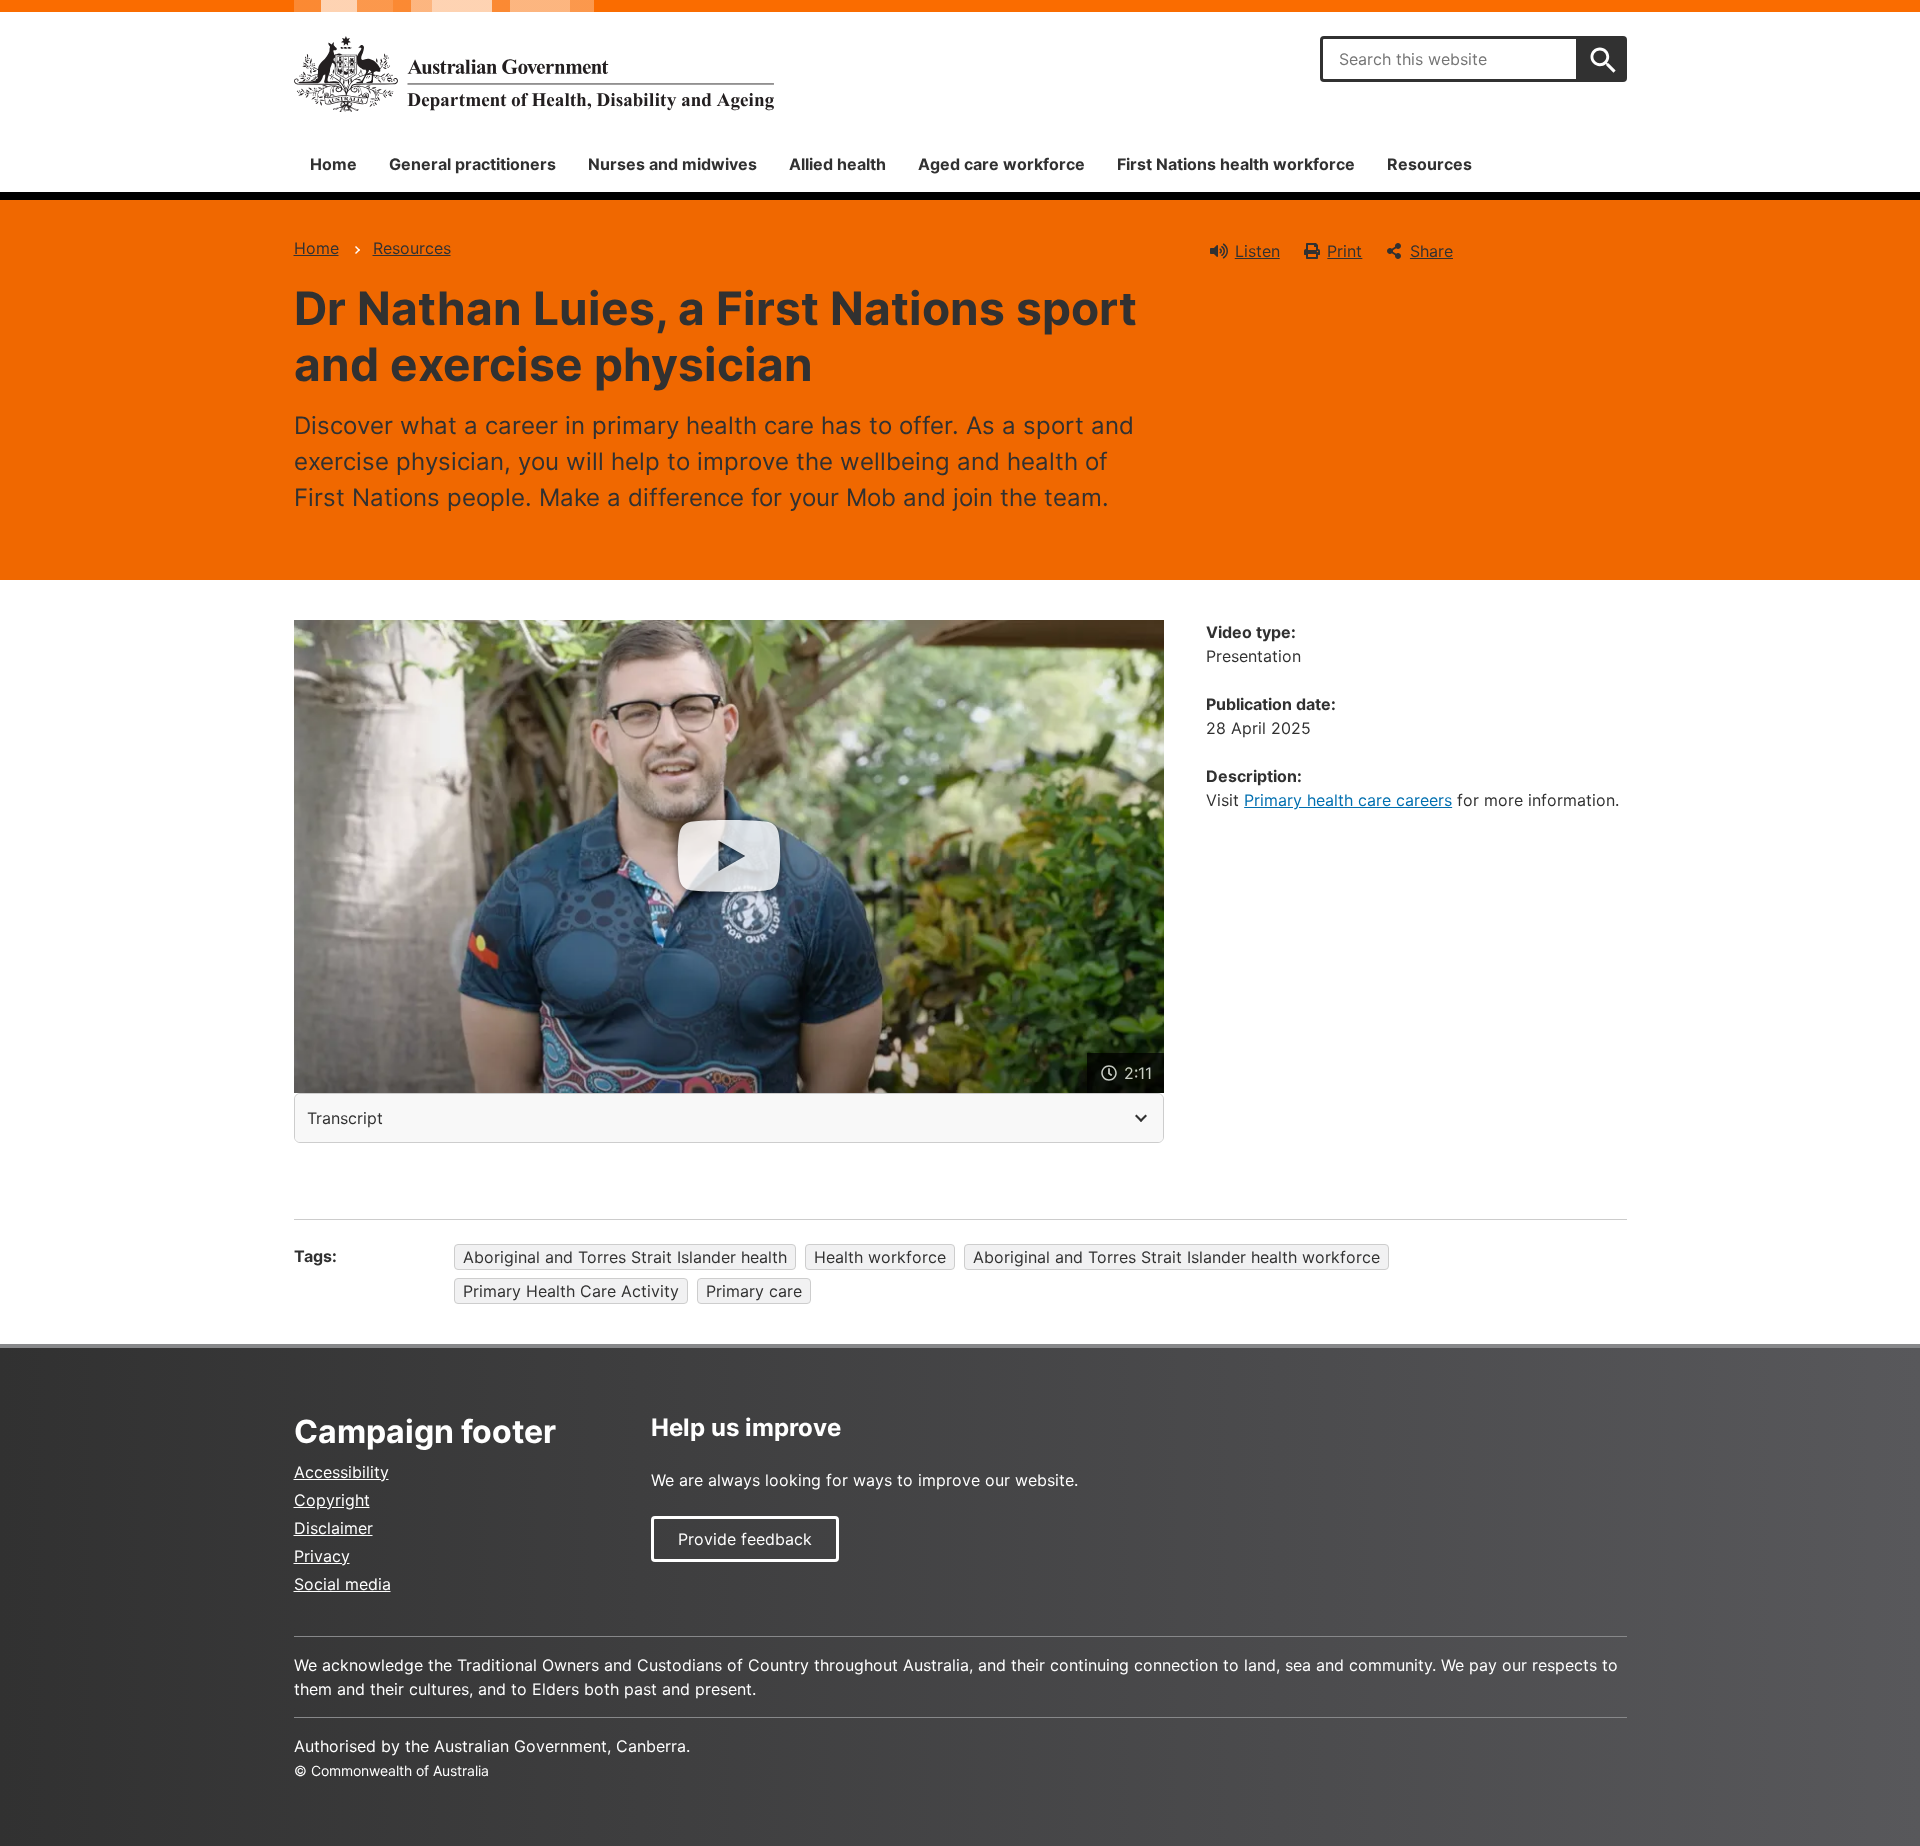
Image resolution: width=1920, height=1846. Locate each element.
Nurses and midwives (672, 164)
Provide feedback (745, 1539)
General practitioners (472, 164)
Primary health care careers (1348, 800)
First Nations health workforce (1236, 164)
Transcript (345, 1118)
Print (1344, 251)
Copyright (332, 1500)
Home (333, 164)
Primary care (754, 1291)
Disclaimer (333, 1528)
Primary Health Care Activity (571, 1291)
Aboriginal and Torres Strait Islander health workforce (1176, 1257)
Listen (1257, 251)
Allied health (837, 164)
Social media (342, 1584)
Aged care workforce (1001, 164)
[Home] (534, 74)
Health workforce (880, 1257)
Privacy (322, 1556)
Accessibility (341, 1472)
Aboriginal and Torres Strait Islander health (625, 1257)
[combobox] (1449, 59)
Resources (1429, 164)
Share (1431, 251)
